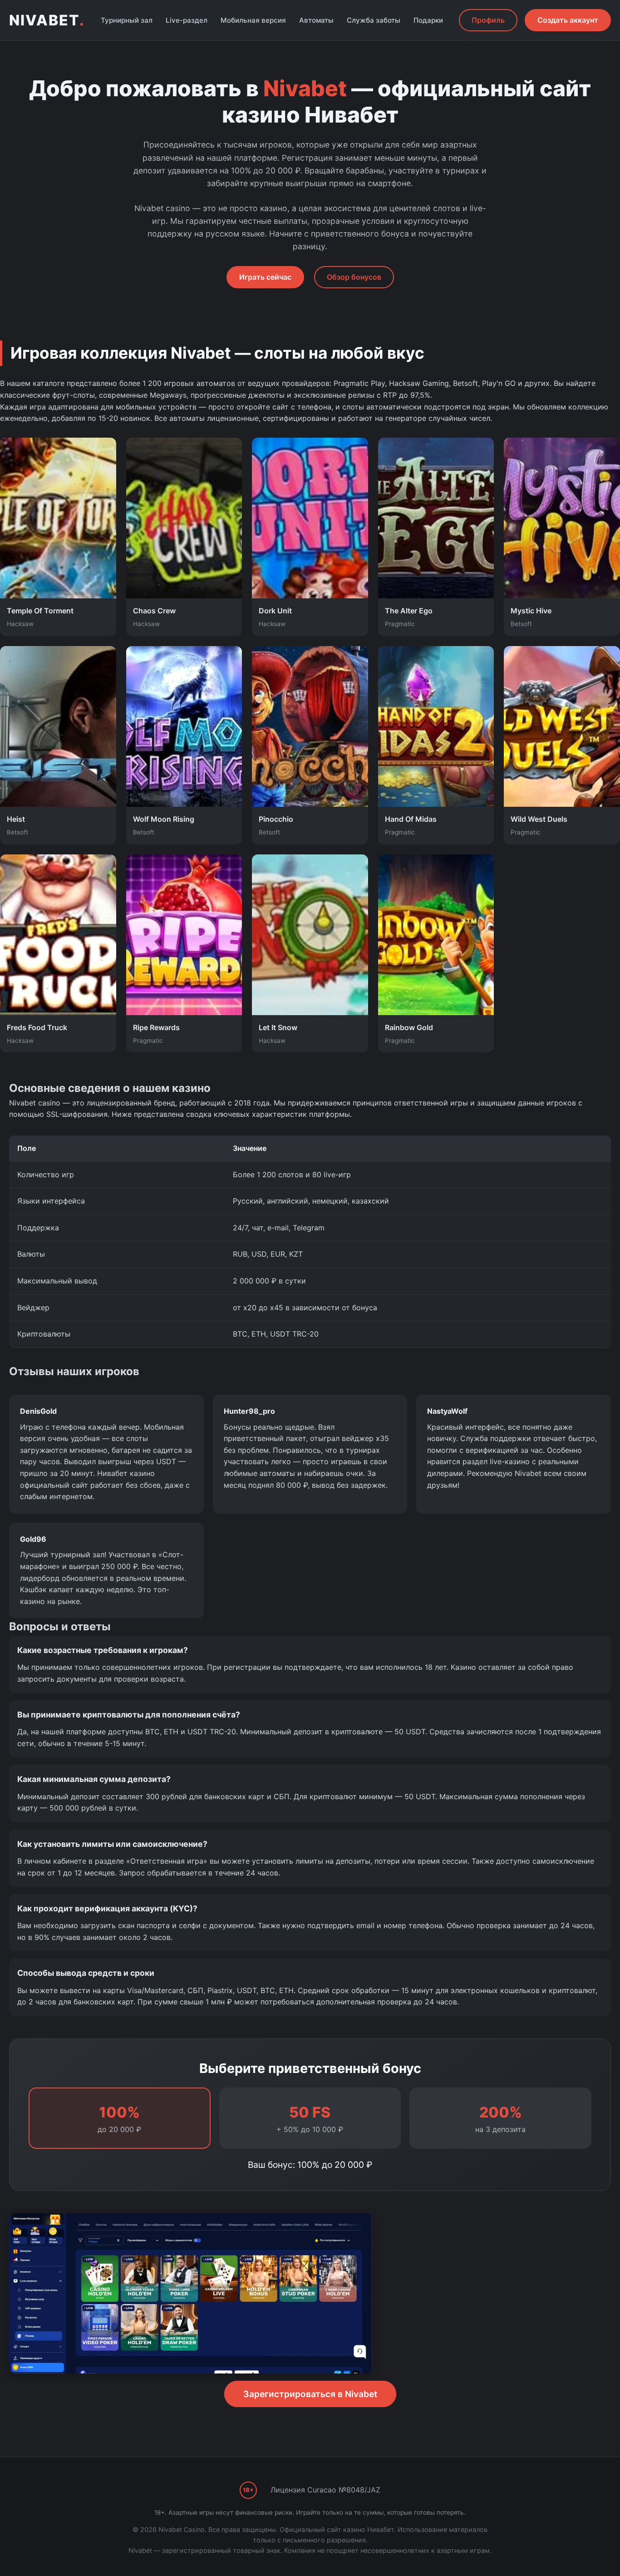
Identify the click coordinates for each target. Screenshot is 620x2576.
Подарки (428, 20)
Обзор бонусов (354, 277)
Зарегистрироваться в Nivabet (310, 2394)
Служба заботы (374, 20)
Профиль (488, 20)
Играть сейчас (265, 277)
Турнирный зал (127, 20)
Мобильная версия (253, 20)
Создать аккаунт (568, 20)
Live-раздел (187, 20)
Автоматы (316, 20)
